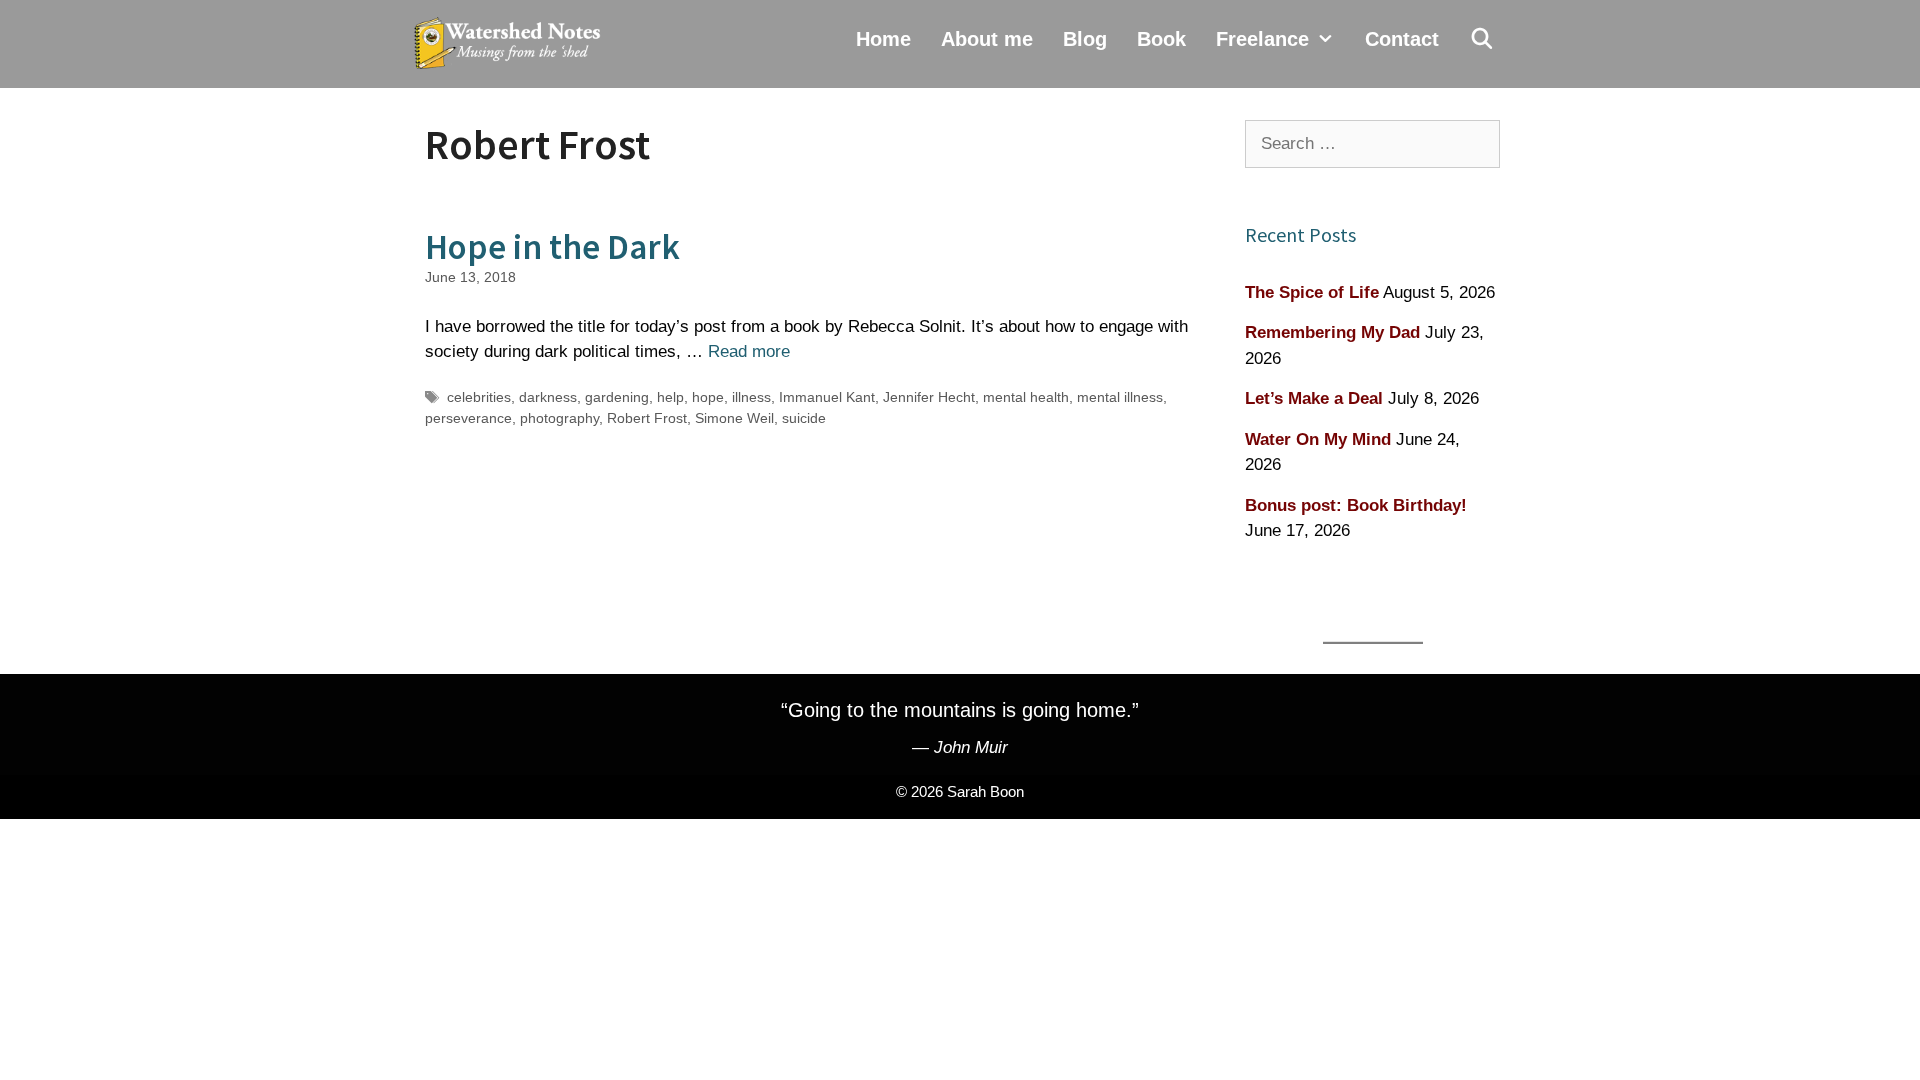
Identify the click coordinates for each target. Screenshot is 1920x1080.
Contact (1402, 39)
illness (751, 397)
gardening (617, 397)
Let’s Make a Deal (1314, 398)
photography (559, 418)
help (670, 397)
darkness (548, 397)
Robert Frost (647, 418)
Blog (1085, 39)
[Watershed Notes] (512, 44)
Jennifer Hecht (929, 397)
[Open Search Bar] (1482, 39)
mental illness (1120, 397)
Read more (749, 351)
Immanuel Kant (827, 397)
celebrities (479, 397)
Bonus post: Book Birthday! (1356, 505)
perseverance (468, 418)
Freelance (1262, 39)
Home (883, 39)
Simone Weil (734, 418)
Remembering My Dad (1332, 332)
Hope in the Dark (552, 247)
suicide (804, 418)
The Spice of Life (1312, 292)
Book (1161, 39)
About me (987, 39)
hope (708, 397)
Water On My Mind (1318, 439)
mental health (1026, 397)
